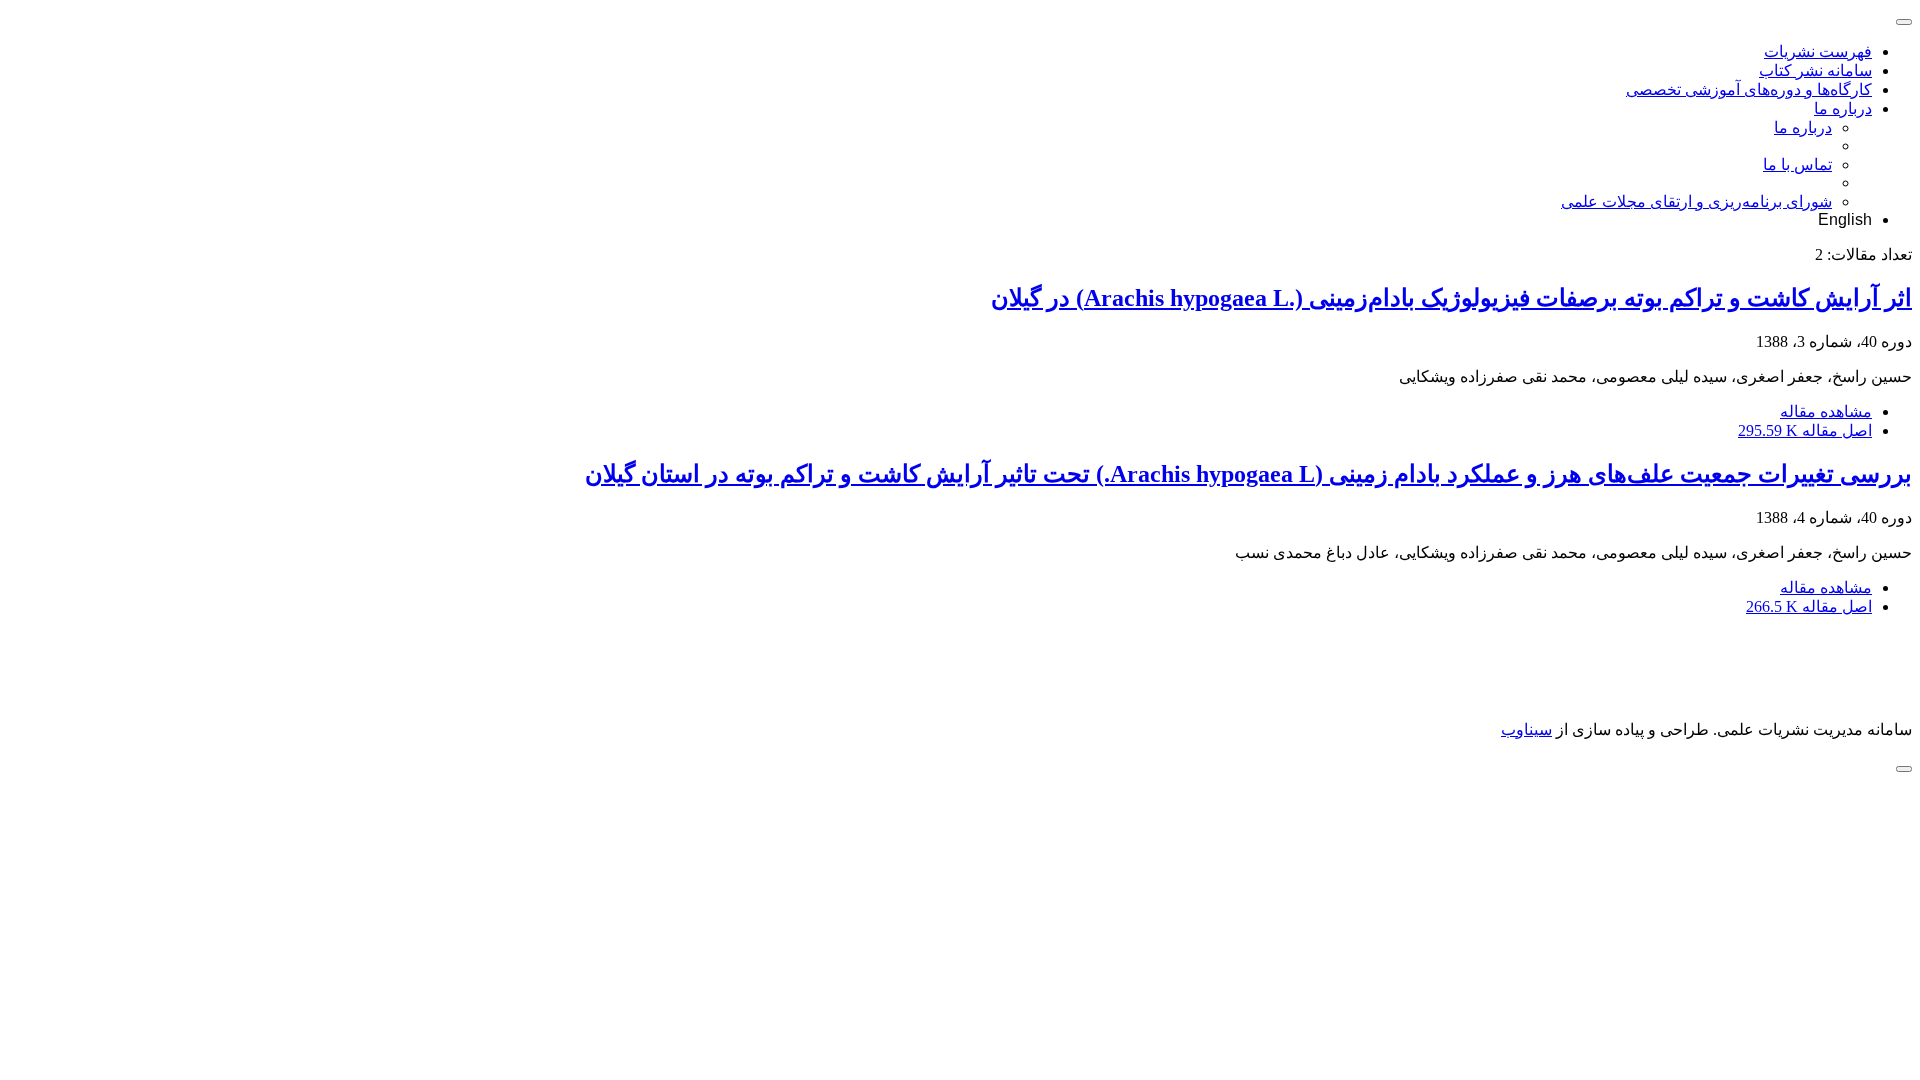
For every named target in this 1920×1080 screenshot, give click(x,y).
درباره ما (1843, 108)
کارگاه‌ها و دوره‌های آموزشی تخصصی (1749, 89)
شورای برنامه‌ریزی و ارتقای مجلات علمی (1696, 201)
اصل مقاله (1805, 430)
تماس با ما (1797, 164)
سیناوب (1526, 729)
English (1845, 219)
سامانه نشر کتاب (1815, 70)
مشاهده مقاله (1826, 411)
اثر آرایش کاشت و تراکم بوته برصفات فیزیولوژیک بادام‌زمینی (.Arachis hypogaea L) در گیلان (1451, 298)
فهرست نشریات (1818, 51)
